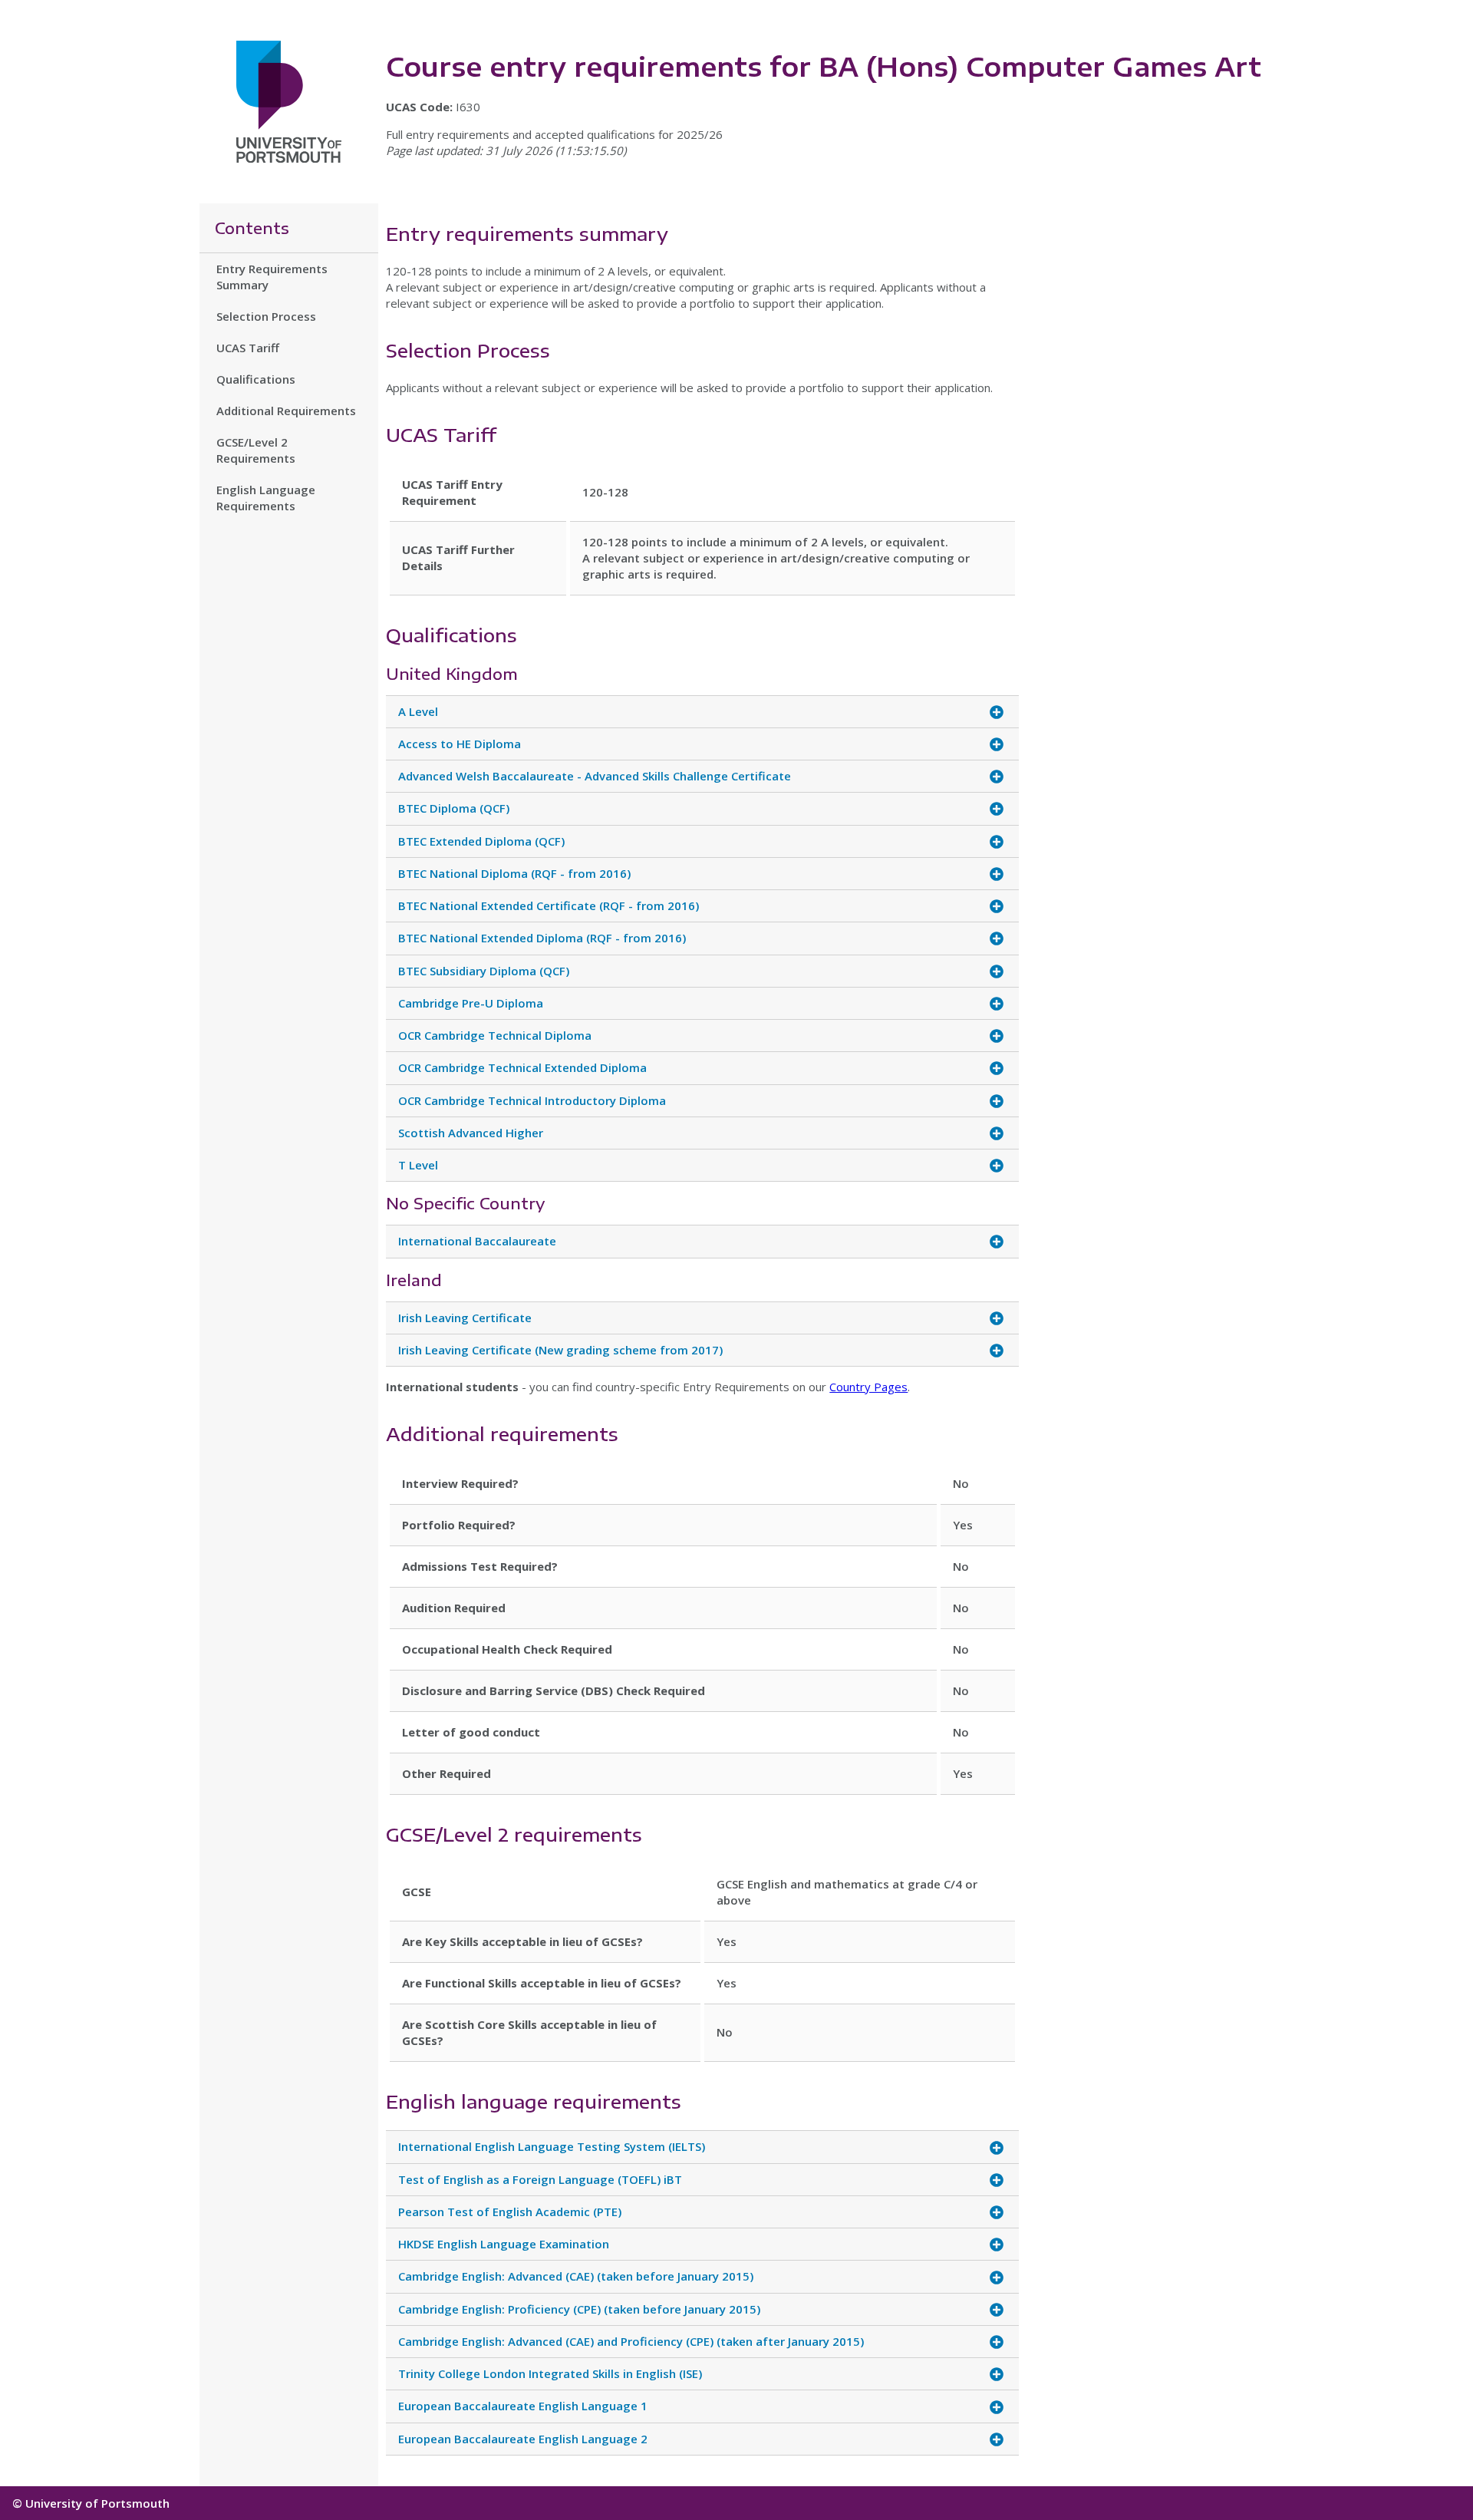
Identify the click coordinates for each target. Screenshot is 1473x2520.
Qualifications (256, 379)
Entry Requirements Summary (272, 277)
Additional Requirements (286, 411)
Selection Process (266, 316)
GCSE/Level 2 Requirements (256, 450)
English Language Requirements (266, 498)
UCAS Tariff (248, 348)
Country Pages (868, 1387)
